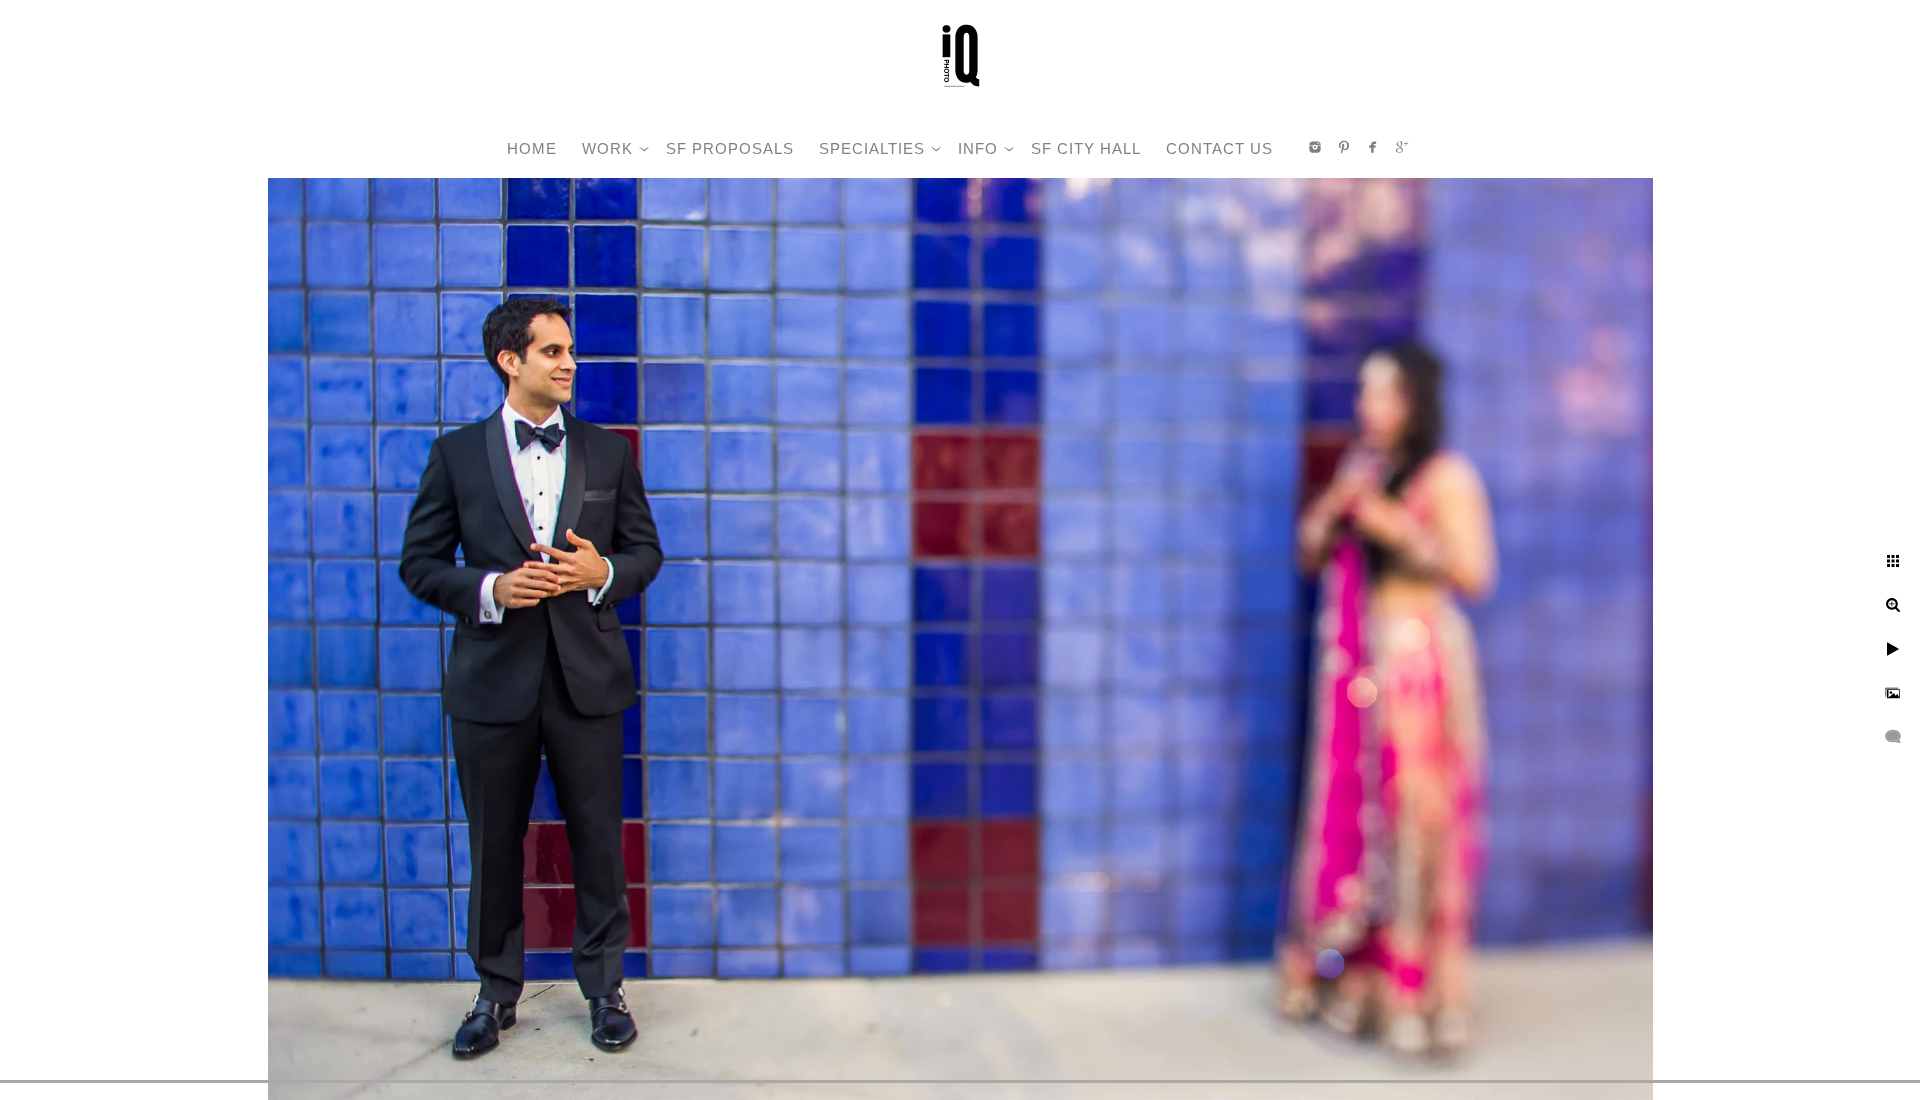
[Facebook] (1373, 147)
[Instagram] (1315, 147)
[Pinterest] (1344, 147)
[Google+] (1402, 147)
